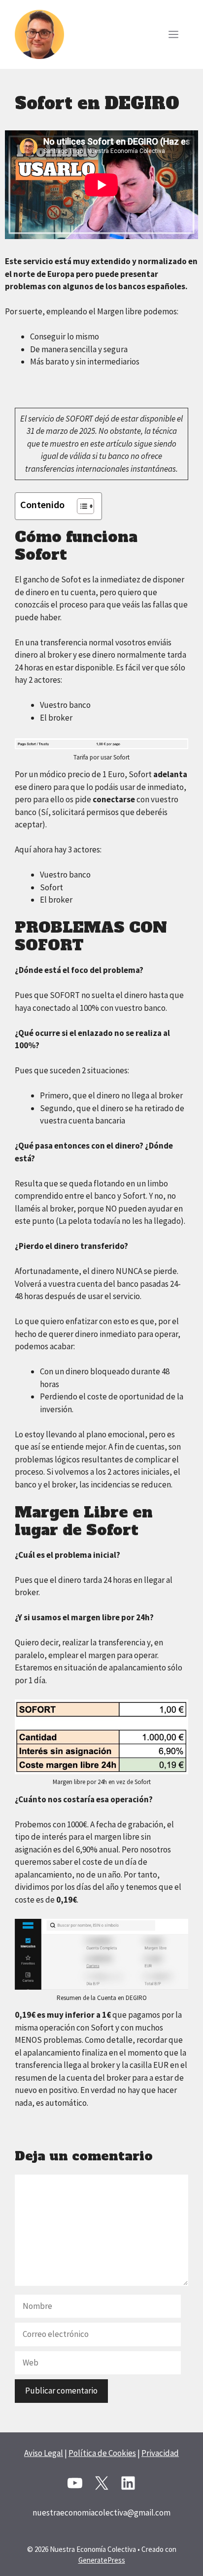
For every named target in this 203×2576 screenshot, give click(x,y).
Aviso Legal (44, 2453)
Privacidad (160, 2453)
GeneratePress (102, 2560)
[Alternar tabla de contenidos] (81, 506)
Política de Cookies (102, 2453)
